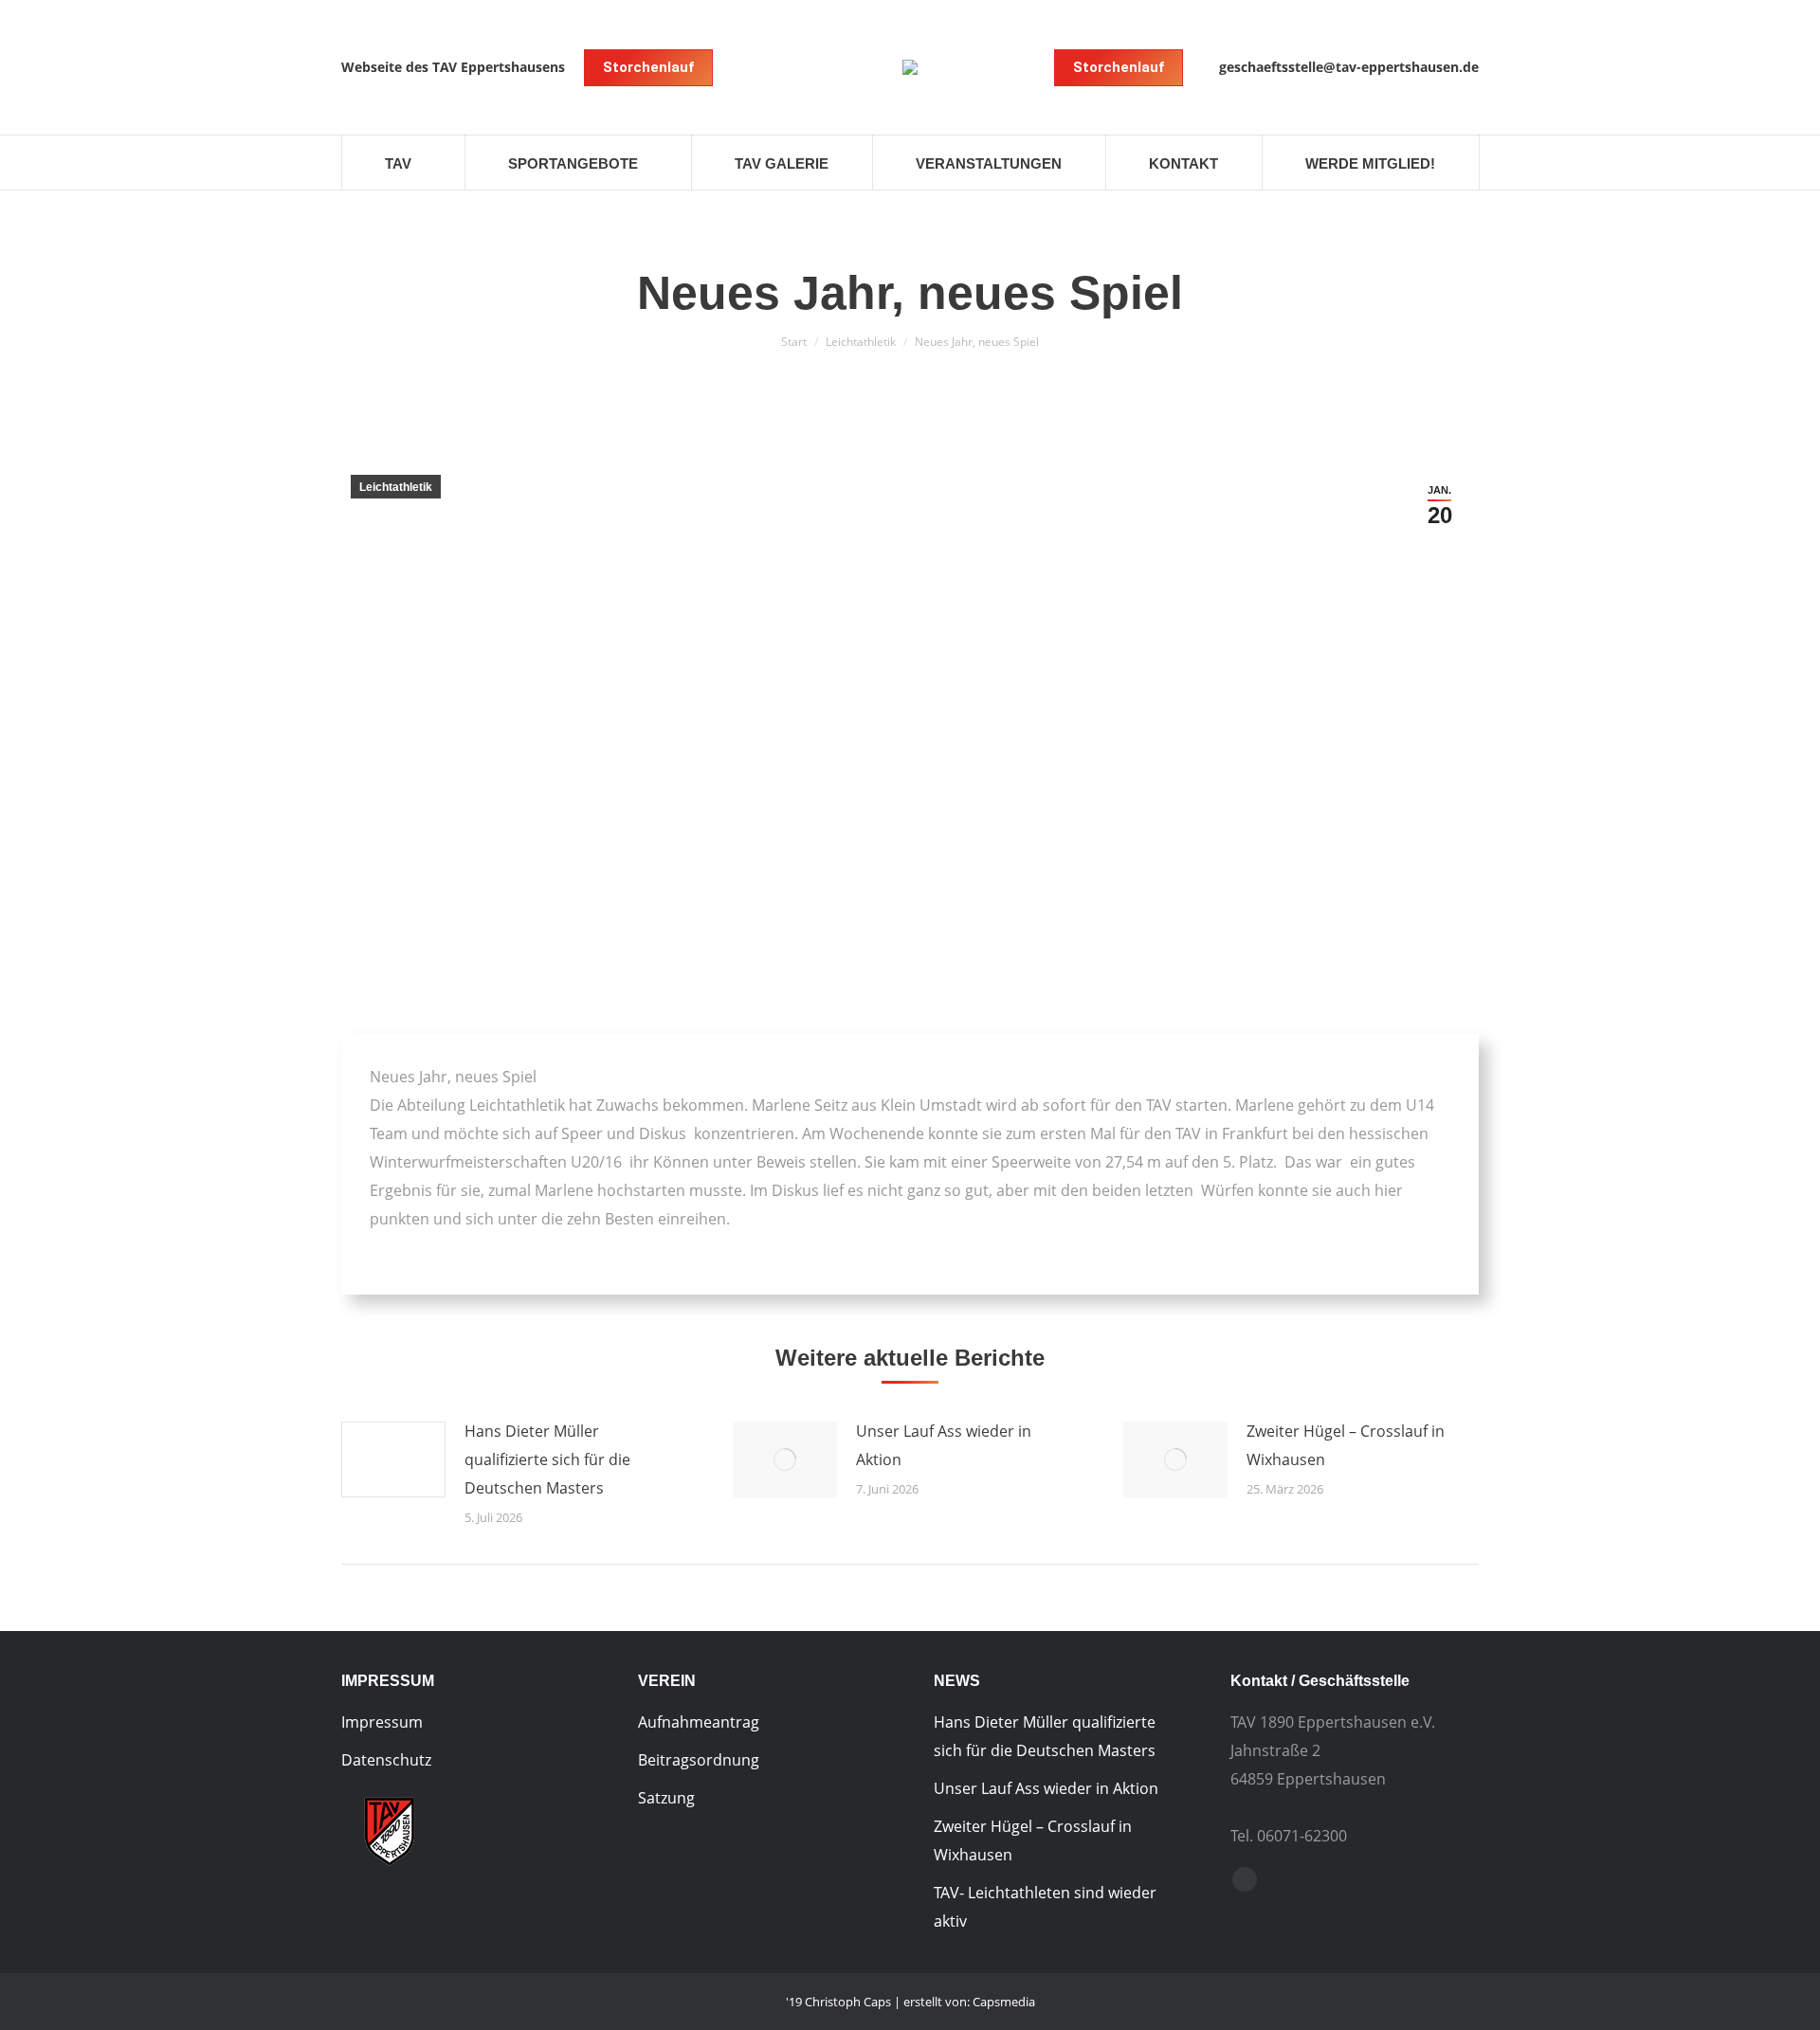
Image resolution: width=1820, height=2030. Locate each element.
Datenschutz (386, 1760)
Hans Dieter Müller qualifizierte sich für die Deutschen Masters (547, 1459)
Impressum (382, 1722)
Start (794, 342)
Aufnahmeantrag (699, 1722)
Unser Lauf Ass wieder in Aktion (944, 1445)
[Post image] (393, 1459)
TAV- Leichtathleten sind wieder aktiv (1045, 1907)
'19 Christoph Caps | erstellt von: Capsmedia (910, 2002)
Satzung (666, 1798)
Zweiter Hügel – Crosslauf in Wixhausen (1346, 1445)
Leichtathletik (861, 342)
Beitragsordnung (699, 1760)
